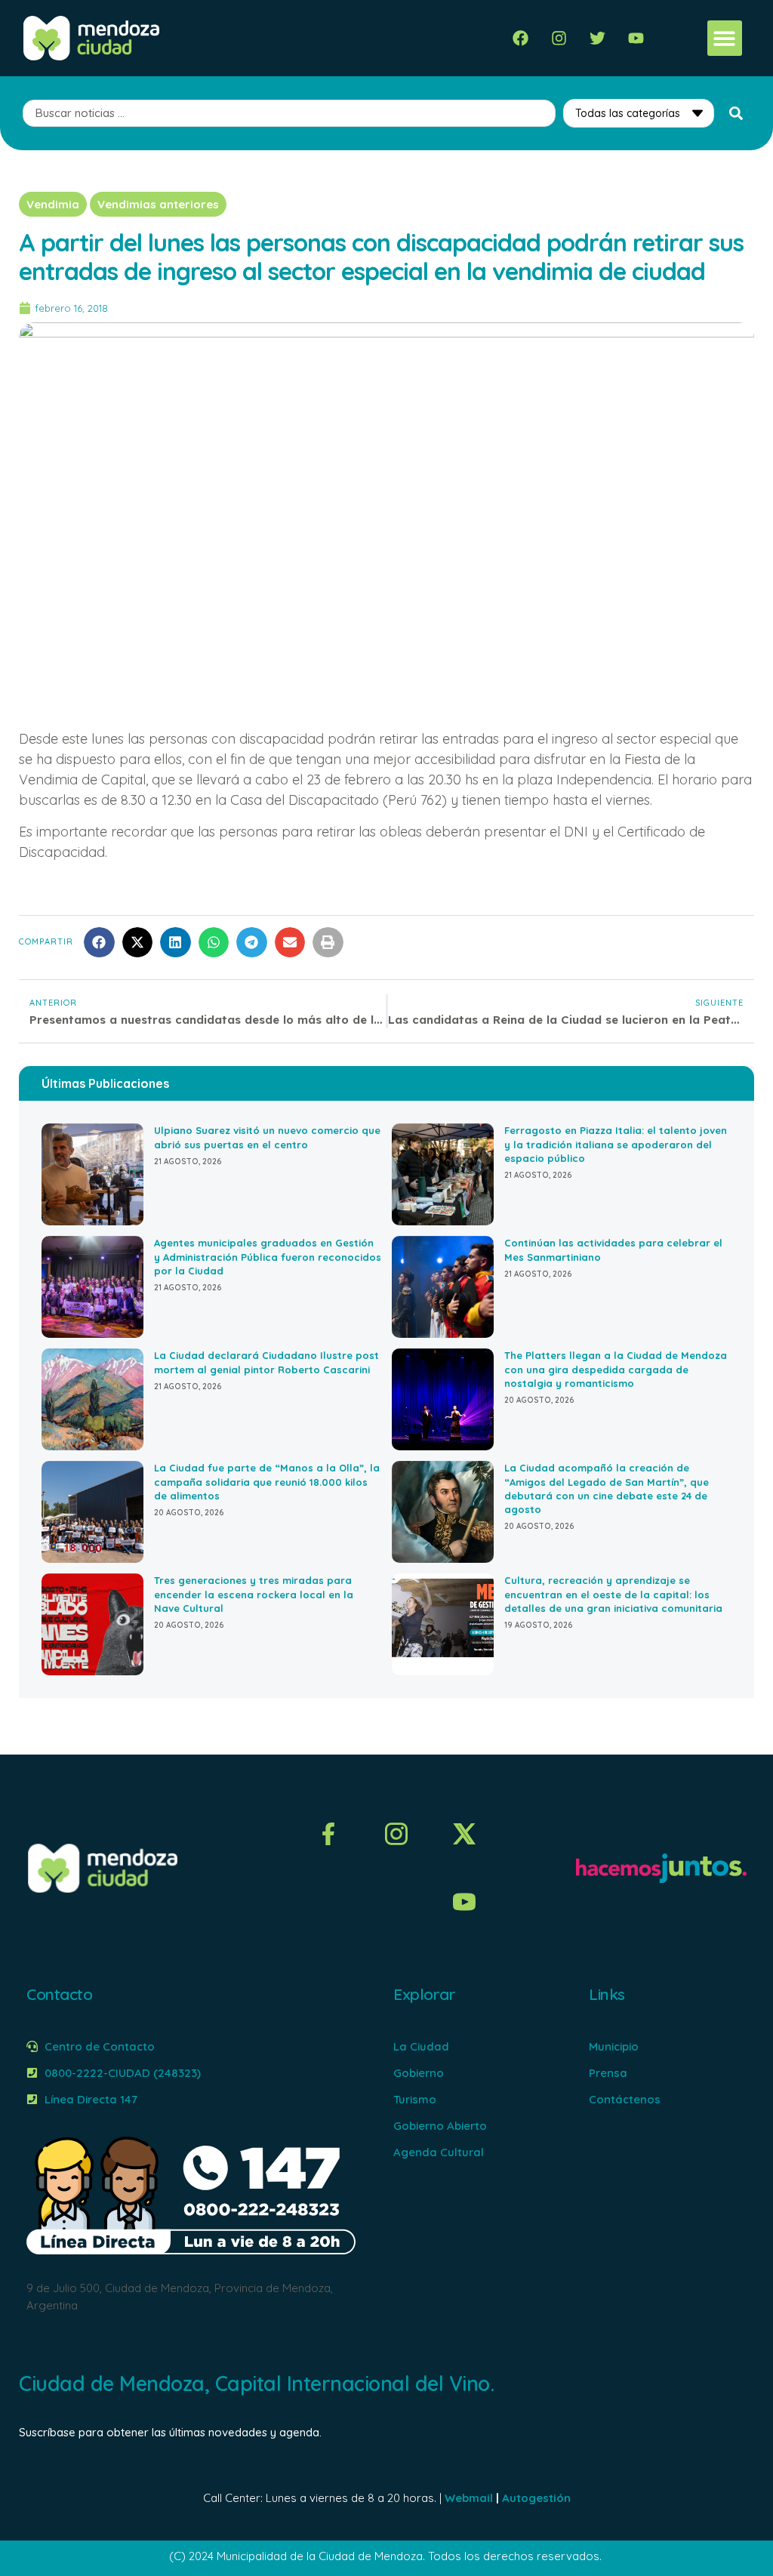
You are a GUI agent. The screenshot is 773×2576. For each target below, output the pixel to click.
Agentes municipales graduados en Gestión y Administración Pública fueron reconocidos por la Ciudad (268, 1256)
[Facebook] (520, 38)
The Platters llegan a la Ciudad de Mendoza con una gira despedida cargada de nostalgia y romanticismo (616, 1369)
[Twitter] (597, 38)
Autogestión (536, 2498)
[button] (725, 38)
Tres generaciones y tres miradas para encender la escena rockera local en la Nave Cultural (254, 1594)
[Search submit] (736, 113)
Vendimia (53, 204)
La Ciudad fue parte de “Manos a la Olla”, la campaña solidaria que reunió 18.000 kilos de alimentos (267, 1481)
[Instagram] (559, 38)
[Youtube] (636, 38)
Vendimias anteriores (158, 204)
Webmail (469, 2498)
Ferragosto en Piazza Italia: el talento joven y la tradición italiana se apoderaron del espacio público (616, 1144)
